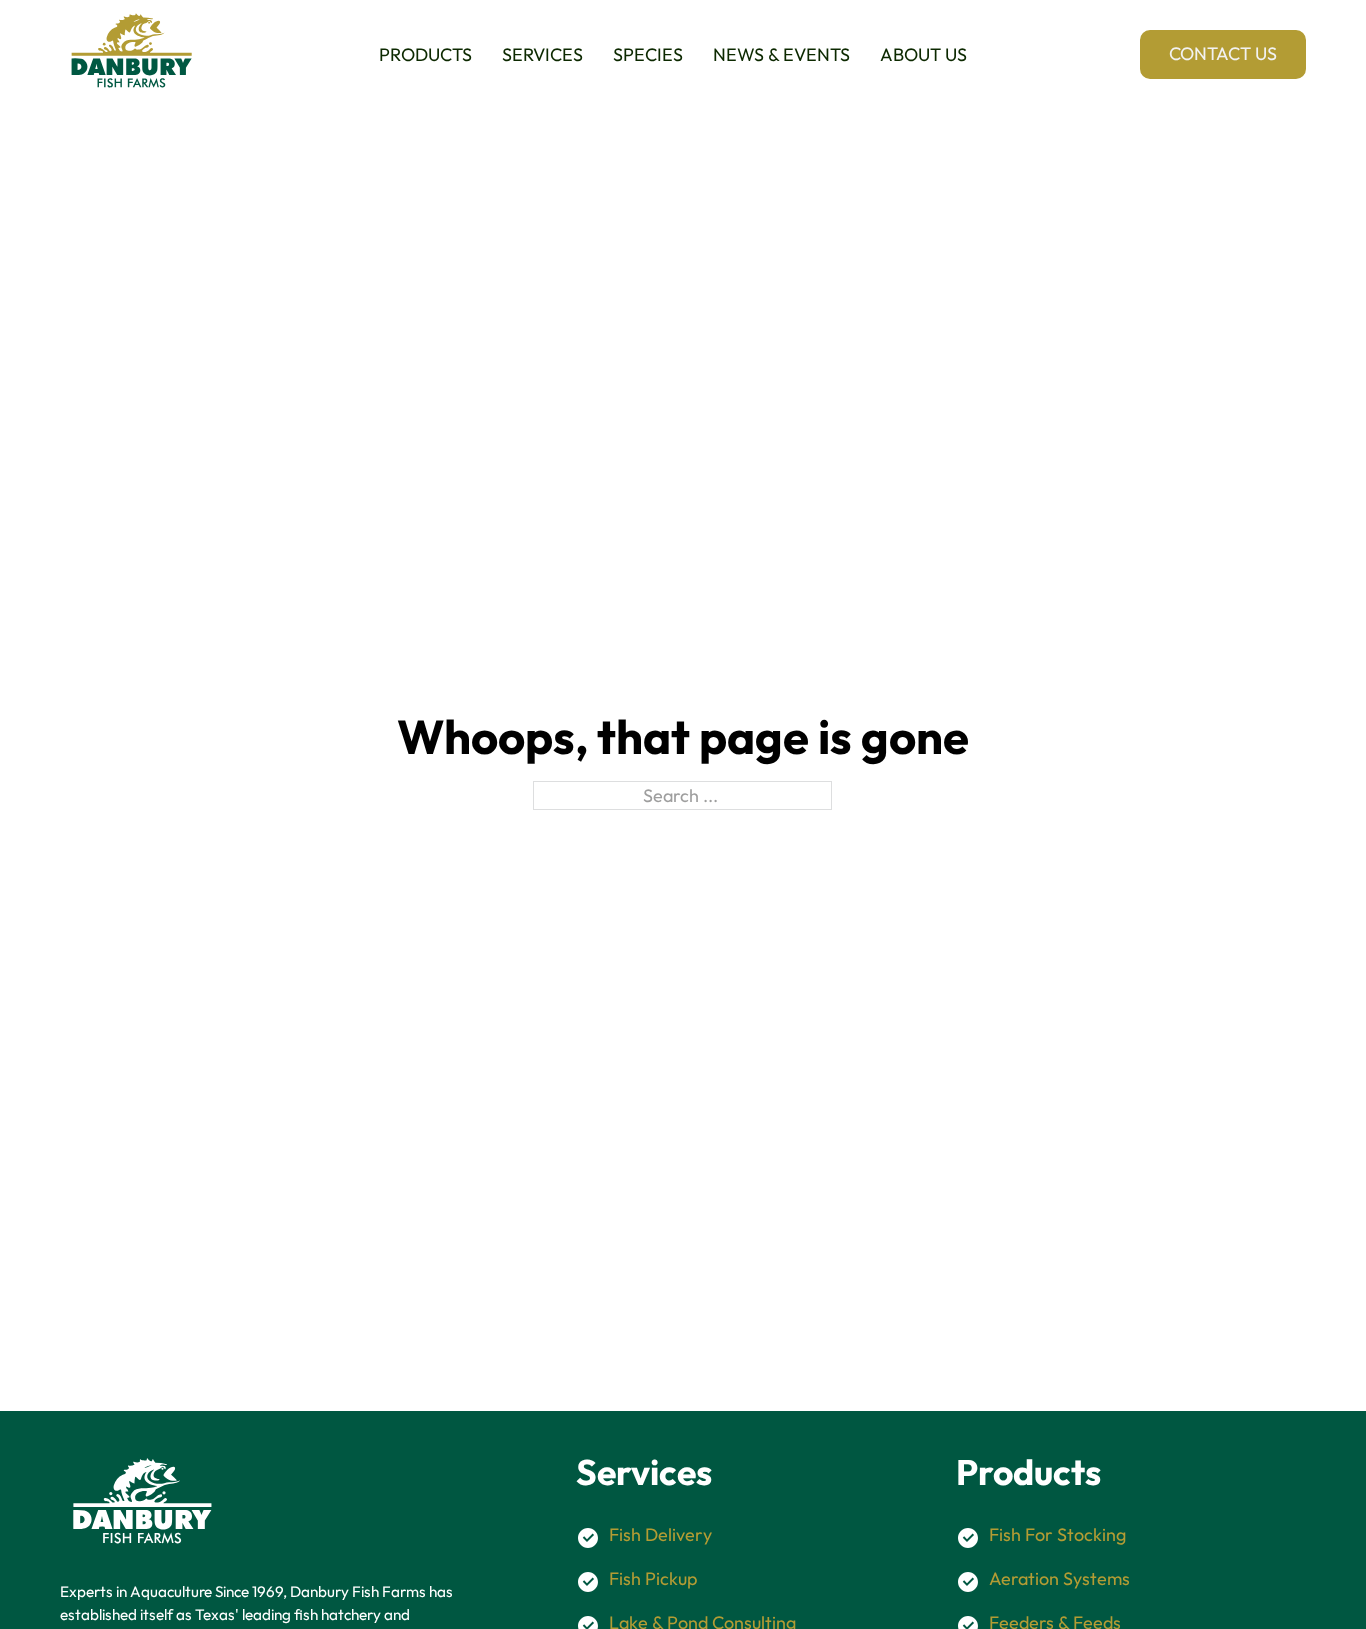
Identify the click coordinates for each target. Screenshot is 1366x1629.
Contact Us (1223, 53)
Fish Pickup (653, 1579)
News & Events (781, 54)
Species (648, 54)
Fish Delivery (660, 1535)
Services (542, 54)
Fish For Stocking (1057, 1535)
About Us (923, 54)
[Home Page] (133, 54)
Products (425, 54)
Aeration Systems (1059, 1579)
